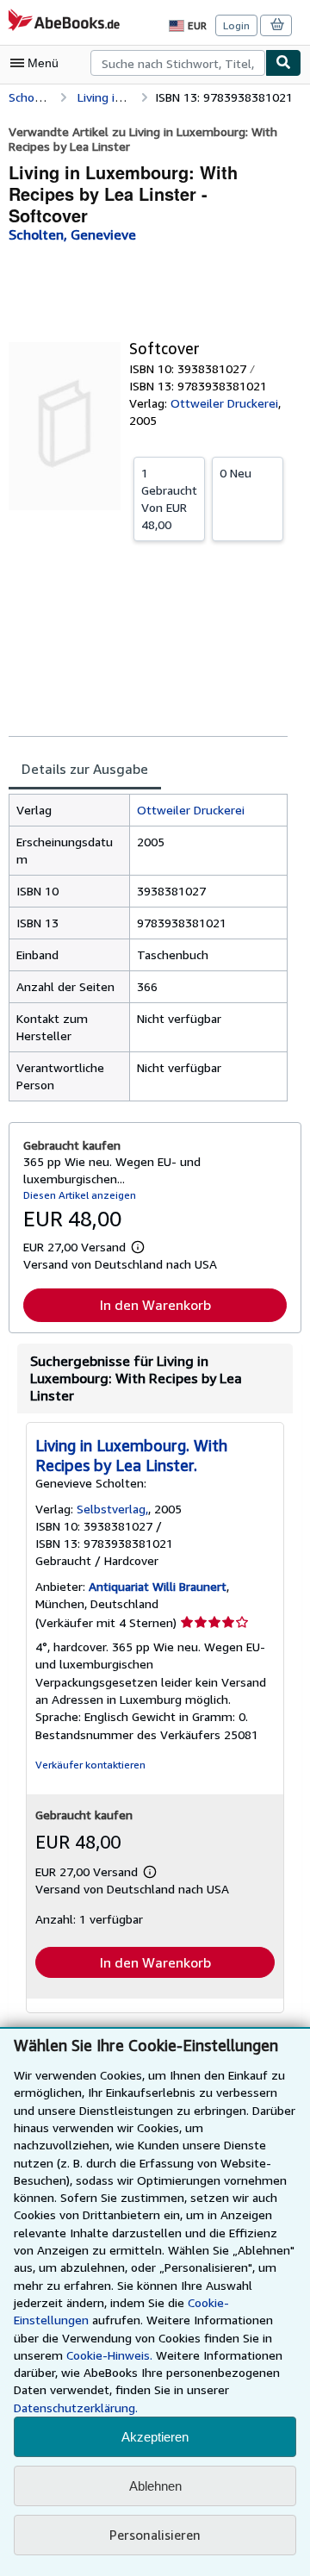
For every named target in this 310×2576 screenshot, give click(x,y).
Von (169, 499)
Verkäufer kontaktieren (90, 1765)
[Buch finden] (283, 63)
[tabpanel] (148, 948)
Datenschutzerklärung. (76, 2408)
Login (236, 25)
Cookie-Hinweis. (109, 2355)
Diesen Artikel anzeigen (80, 1195)
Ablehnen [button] (155, 2486)
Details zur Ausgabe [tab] (85, 769)
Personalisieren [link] (155, 2535)
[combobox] (178, 63)
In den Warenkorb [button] (155, 1305)
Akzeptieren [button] (155, 2437)
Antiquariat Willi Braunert (158, 1586)
